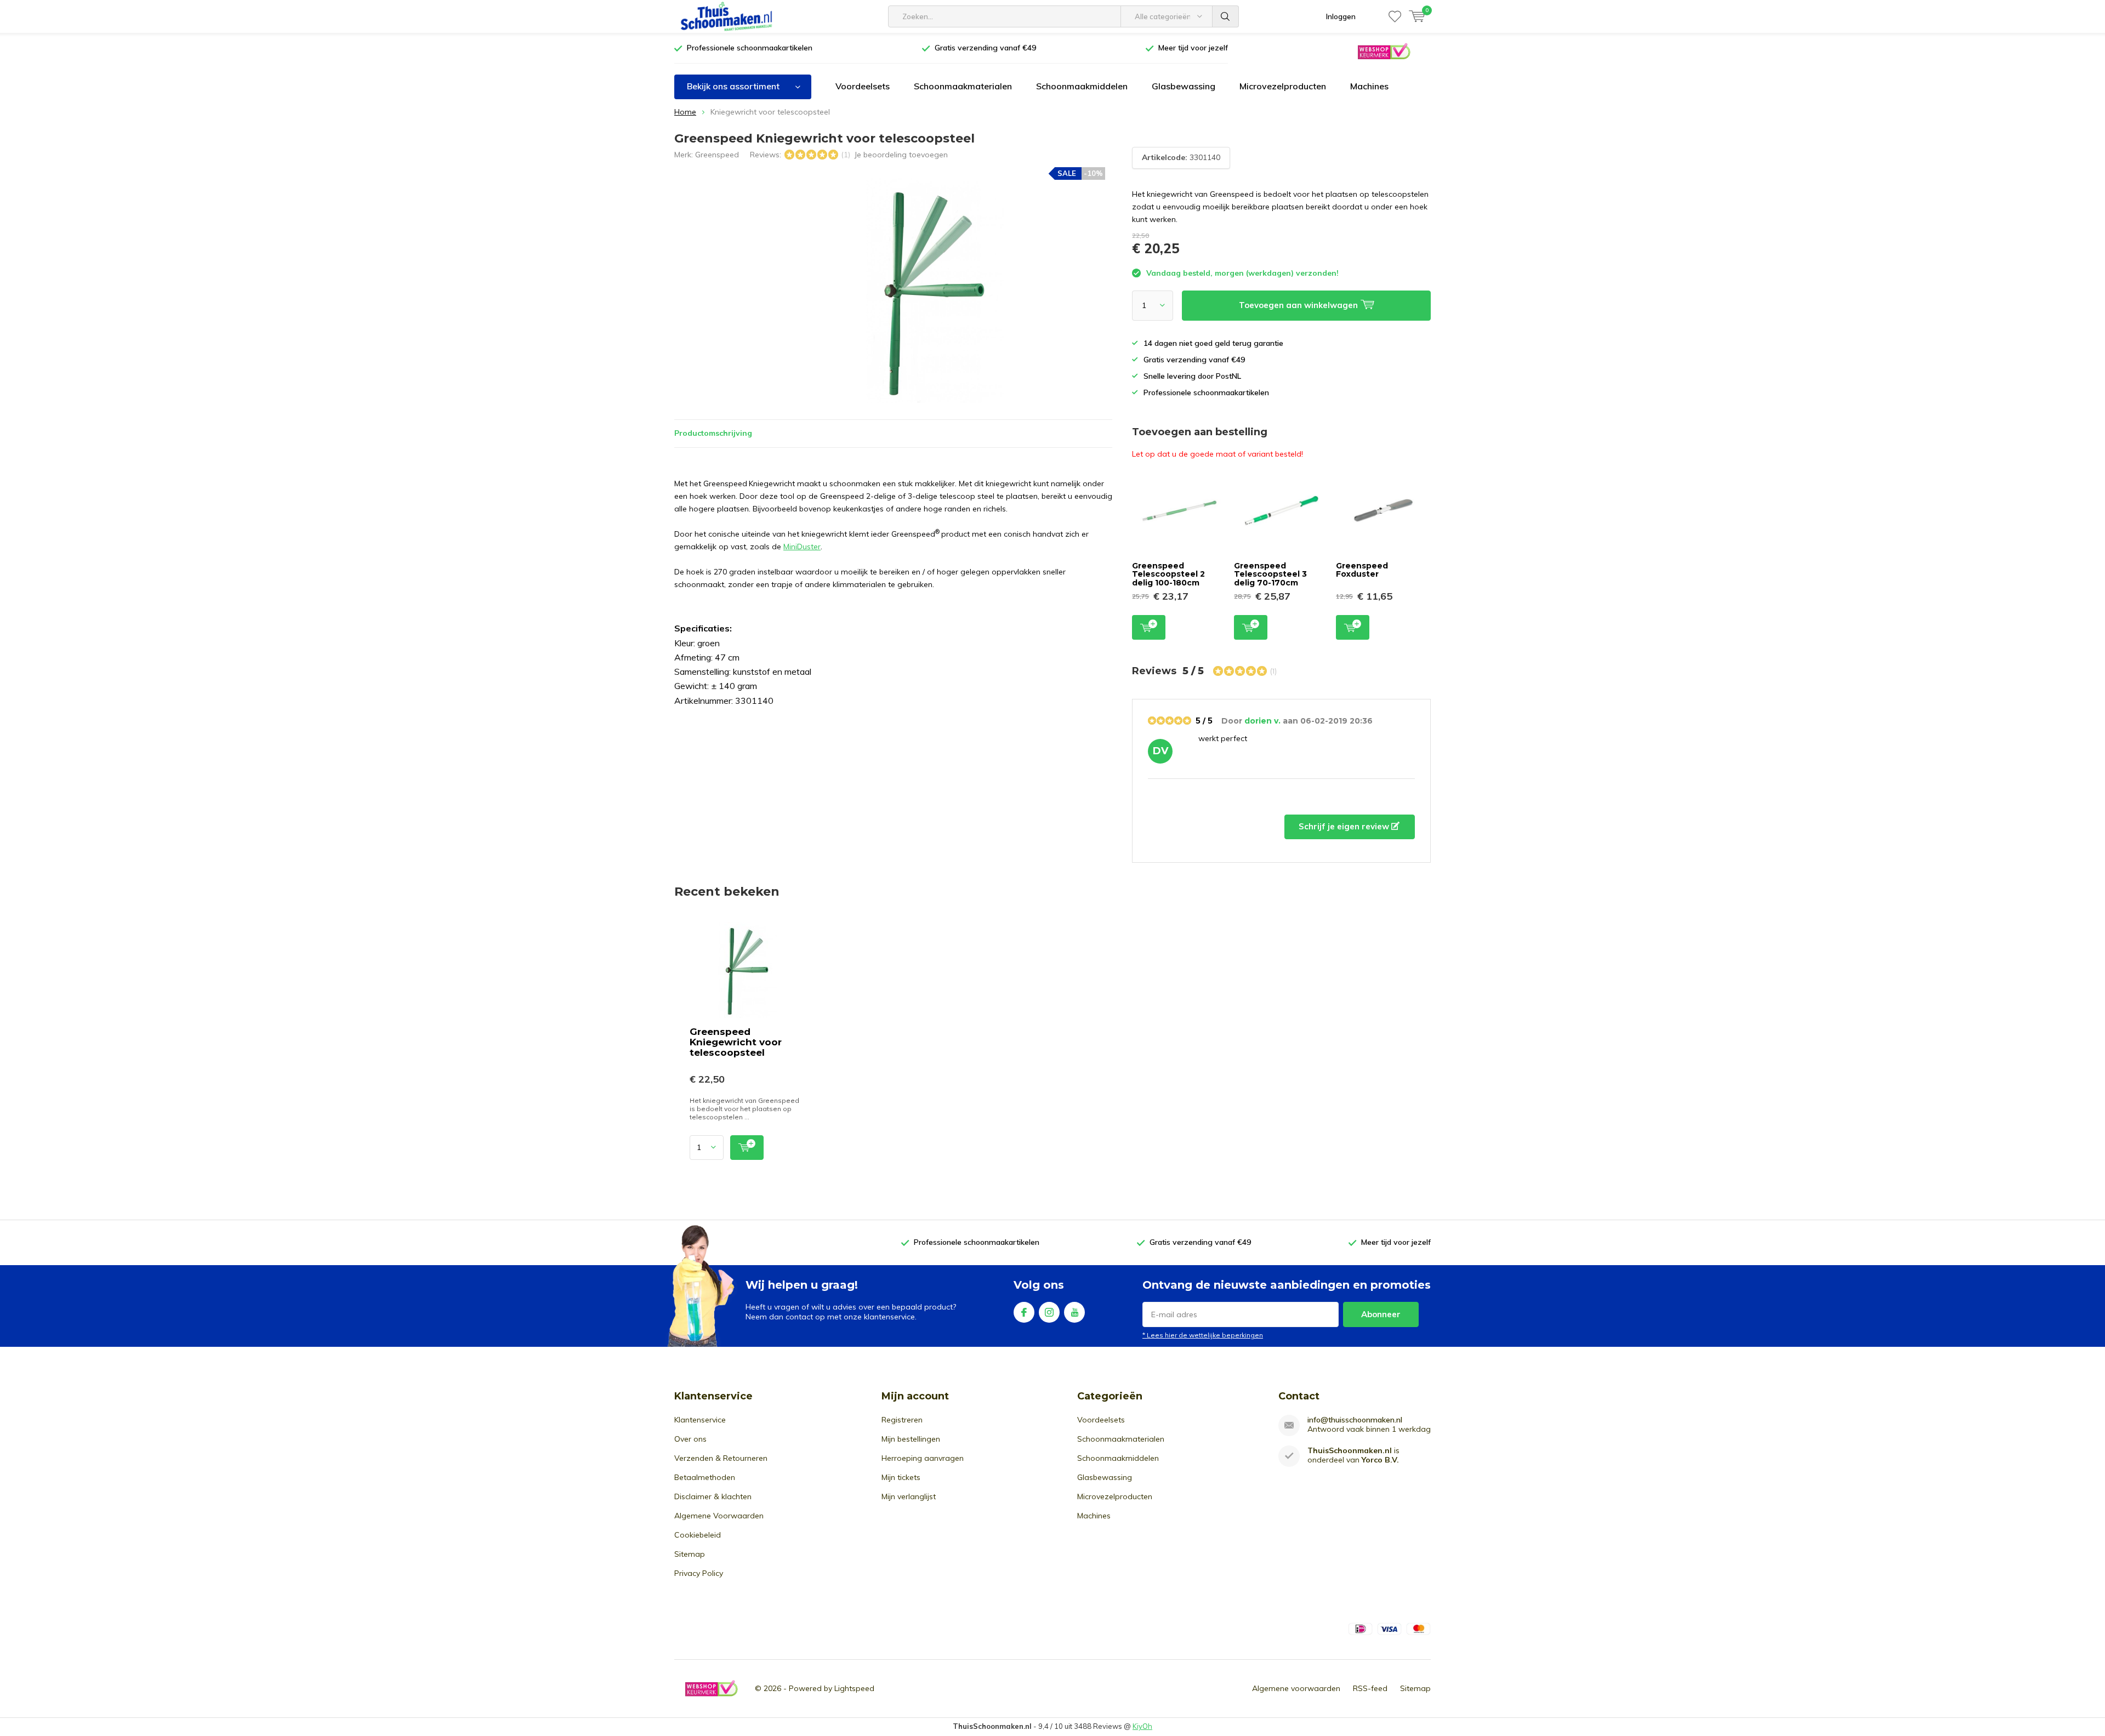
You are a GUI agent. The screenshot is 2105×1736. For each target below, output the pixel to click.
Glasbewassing (1184, 86)
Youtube (1074, 1312)
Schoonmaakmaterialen (963, 86)
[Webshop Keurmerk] (1384, 51)
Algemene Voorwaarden (719, 1516)
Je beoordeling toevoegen (901, 155)
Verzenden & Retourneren (721, 1458)
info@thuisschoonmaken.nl (1355, 1420)
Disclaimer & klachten (713, 1496)
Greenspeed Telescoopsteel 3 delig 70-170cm (1270, 574)
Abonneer (1381, 1314)
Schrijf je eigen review (1345, 826)
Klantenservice (700, 1420)
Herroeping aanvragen (923, 1458)
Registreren (902, 1420)
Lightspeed (854, 1688)
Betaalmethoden (705, 1477)
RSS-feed (1370, 1688)
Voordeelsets (863, 86)
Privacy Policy (699, 1573)
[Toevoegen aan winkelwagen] (747, 1148)
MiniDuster (802, 547)
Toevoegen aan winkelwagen (1149, 627)
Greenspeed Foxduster (1362, 570)
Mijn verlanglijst (909, 1496)
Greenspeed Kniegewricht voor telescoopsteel (736, 1042)
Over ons (690, 1439)
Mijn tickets (901, 1477)
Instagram (1049, 1312)
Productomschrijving (713, 433)
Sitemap (690, 1554)
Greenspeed (717, 155)
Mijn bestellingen (911, 1439)
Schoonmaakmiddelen (1082, 86)
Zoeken (1226, 16)
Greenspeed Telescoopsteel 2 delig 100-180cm (1168, 574)
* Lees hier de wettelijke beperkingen (1203, 1335)
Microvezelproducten (1283, 86)
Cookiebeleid (698, 1535)
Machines (1369, 86)
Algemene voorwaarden (1296, 1688)
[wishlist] (1395, 16)
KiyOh (1142, 1726)
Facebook (1024, 1312)
